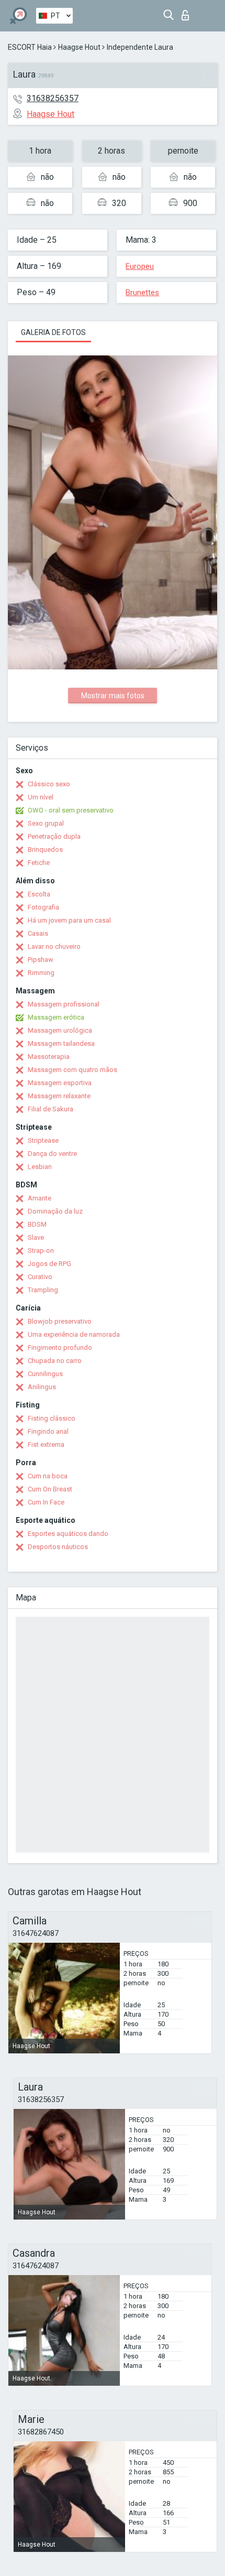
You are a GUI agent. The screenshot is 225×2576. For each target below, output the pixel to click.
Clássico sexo (49, 784)
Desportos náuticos (58, 1547)
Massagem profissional (64, 1004)
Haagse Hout (79, 47)
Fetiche (39, 863)
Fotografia (43, 907)
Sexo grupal (46, 823)
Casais (38, 933)
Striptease (43, 1140)
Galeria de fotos (53, 332)
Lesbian (40, 1167)
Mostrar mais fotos (113, 696)
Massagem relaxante (59, 1096)
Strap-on (41, 1251)
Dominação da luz (55, 1211)
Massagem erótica (56, 1017)
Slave (36, 1237)
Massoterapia (49, 1057)
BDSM (37, 1224)
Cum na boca (48, 1476)
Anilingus (42, 1387)
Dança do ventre (52, 1154)
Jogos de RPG (49, 1264)
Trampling (43, 1290)
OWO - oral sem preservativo (71, 810)
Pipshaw (41, 960)
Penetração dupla (54, 836)
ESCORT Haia (30, 47)
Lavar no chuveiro (54, 946)
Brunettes (142, 293)
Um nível (41, 797)
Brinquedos (45, 849)
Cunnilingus (45, 1374)
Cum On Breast (50, 1489)
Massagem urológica (60, 1030)
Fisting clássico (52, 1418)
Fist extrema (46, 1444)
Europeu (140, 266)
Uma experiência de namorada (74, 1334)
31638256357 (53, 98)
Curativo (40, 1277)
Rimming (41, 973)
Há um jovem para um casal (69, 920)
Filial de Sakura (50, 1109)
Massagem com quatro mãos (72, 1070)
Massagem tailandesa (61, 1043)
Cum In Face (46, 1502)
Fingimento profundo (60, 1347)
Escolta (39, 894)
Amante (40, 1198)
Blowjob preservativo (60, 1321)
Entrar (188, 12)
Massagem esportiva (60, 1083)
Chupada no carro (55, 1361)
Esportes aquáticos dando (68, 1534)
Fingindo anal (48, 1431)
